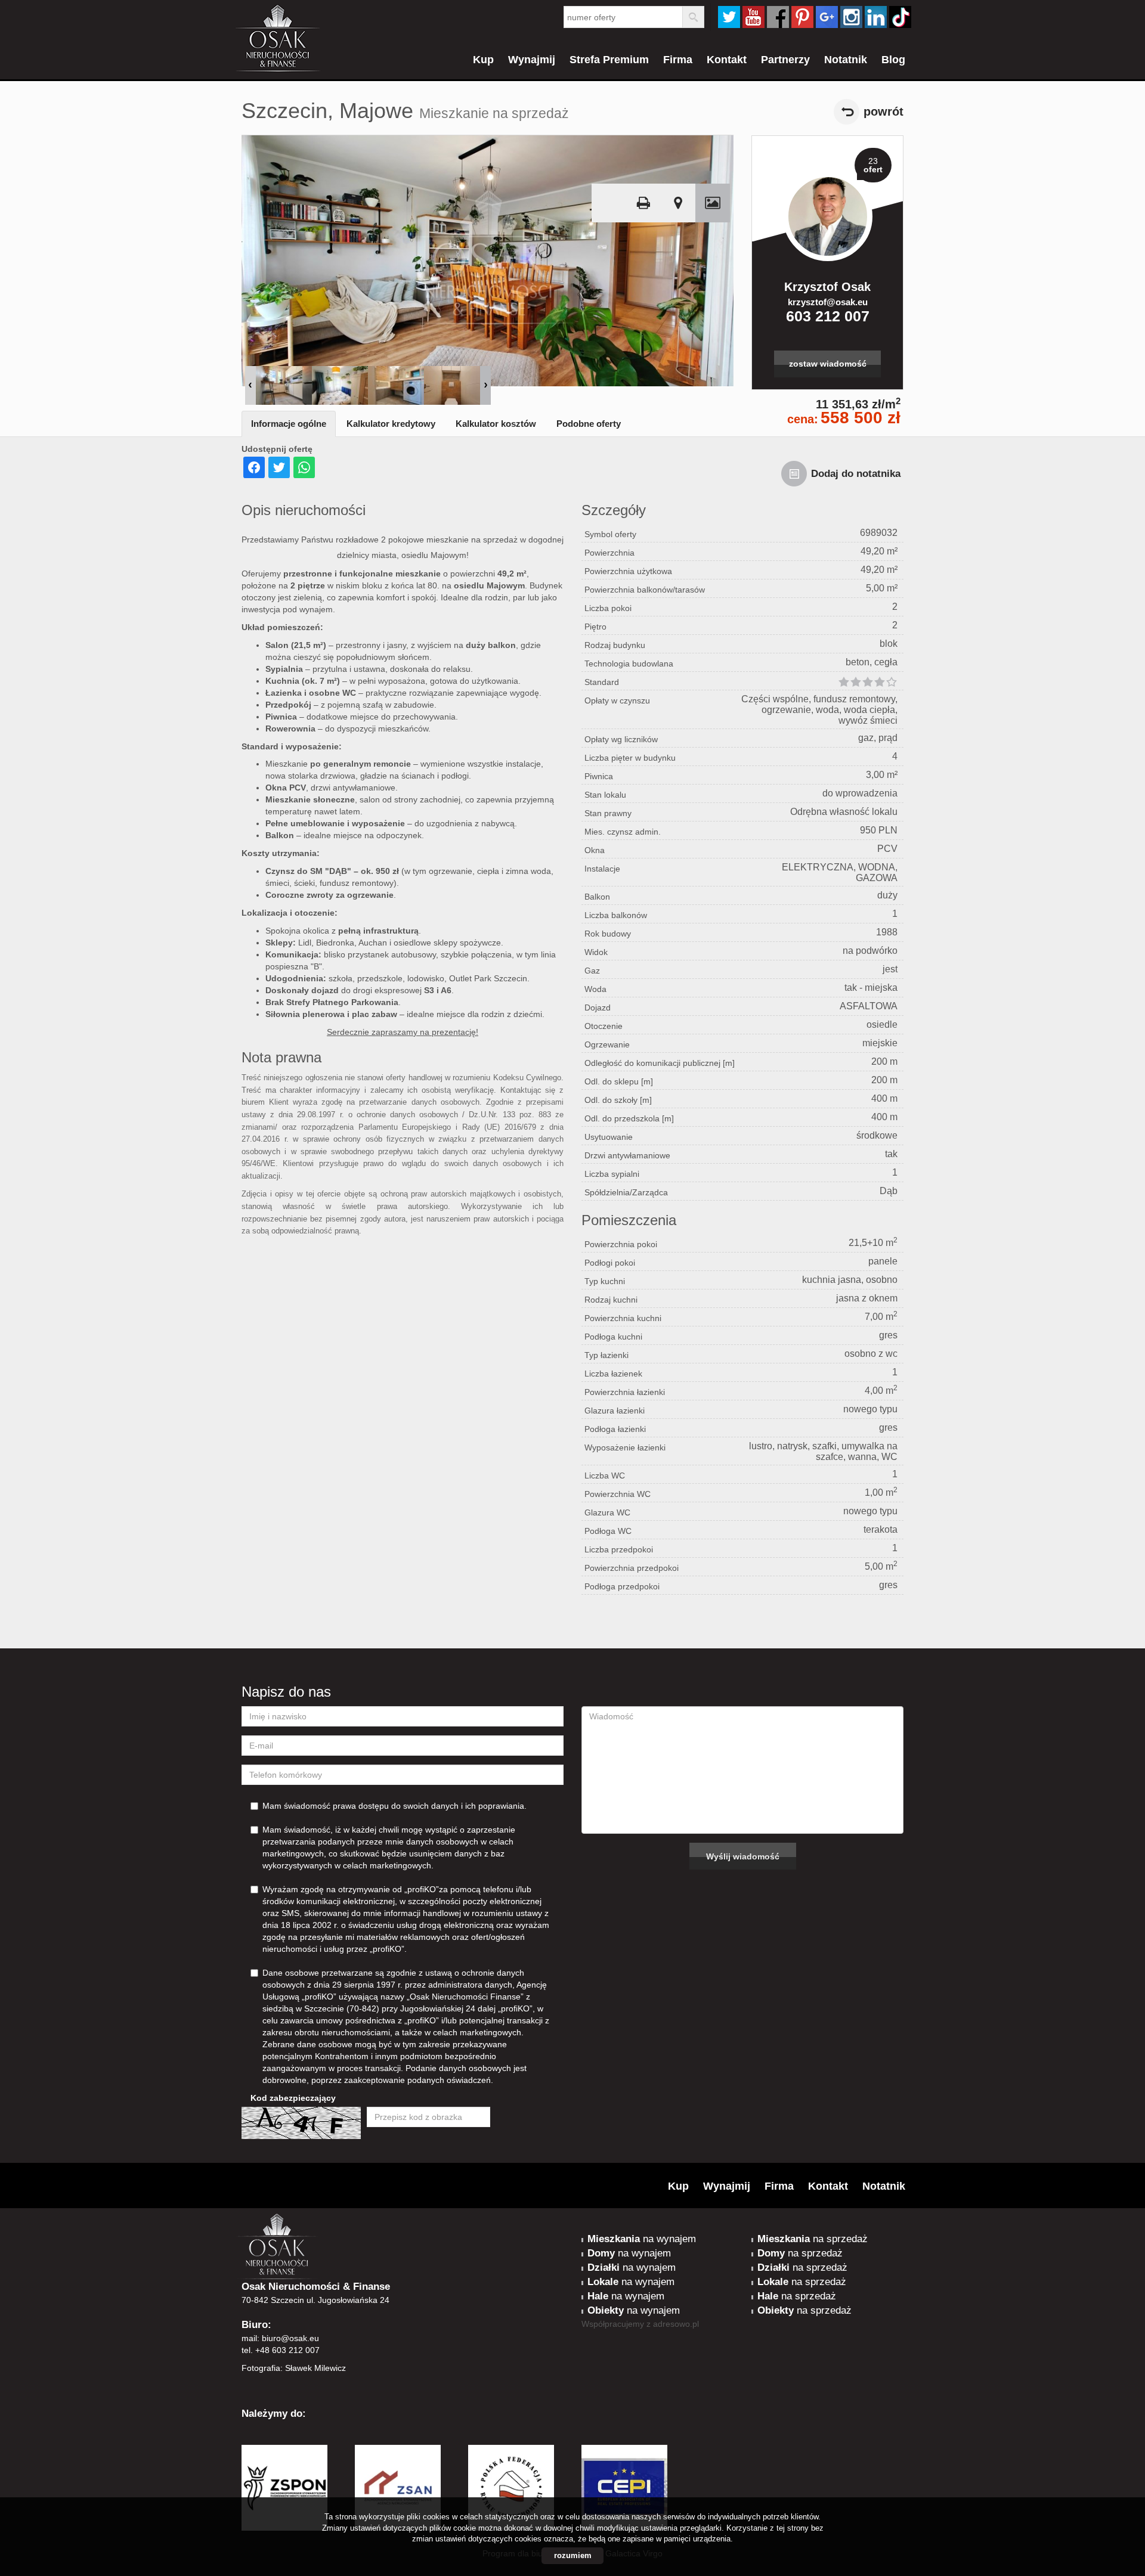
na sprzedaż (813, 2239)
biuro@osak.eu (290, 2338)
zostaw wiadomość (828, 364)
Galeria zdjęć (713, 203)
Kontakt (727, 60)
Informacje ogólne (289, 424)
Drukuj (643, 203)
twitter (729, 17)
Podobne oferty (589, 424)
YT (753, 17)
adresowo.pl (676, 2324)
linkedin (876, 17)
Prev (250, 385)
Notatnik (846, 60)
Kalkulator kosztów (496, 424)
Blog (893, 60)
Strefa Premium (609, 60)
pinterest (802, 17)
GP (827, 17)
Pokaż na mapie (678, 203)
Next (485, 385)
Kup (483, 60)
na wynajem (642, 2239)
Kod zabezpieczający (293, 2098)
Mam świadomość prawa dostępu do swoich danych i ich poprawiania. (394, 1806)
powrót (883, 111)
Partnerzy (785, 60)
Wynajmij (532, 60)
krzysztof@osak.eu (828, 302)
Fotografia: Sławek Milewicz (294, 2368)
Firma (678, 60)
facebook (778, 17)
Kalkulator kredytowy (391, 424)
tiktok (900, 17)
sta (851, 17)
